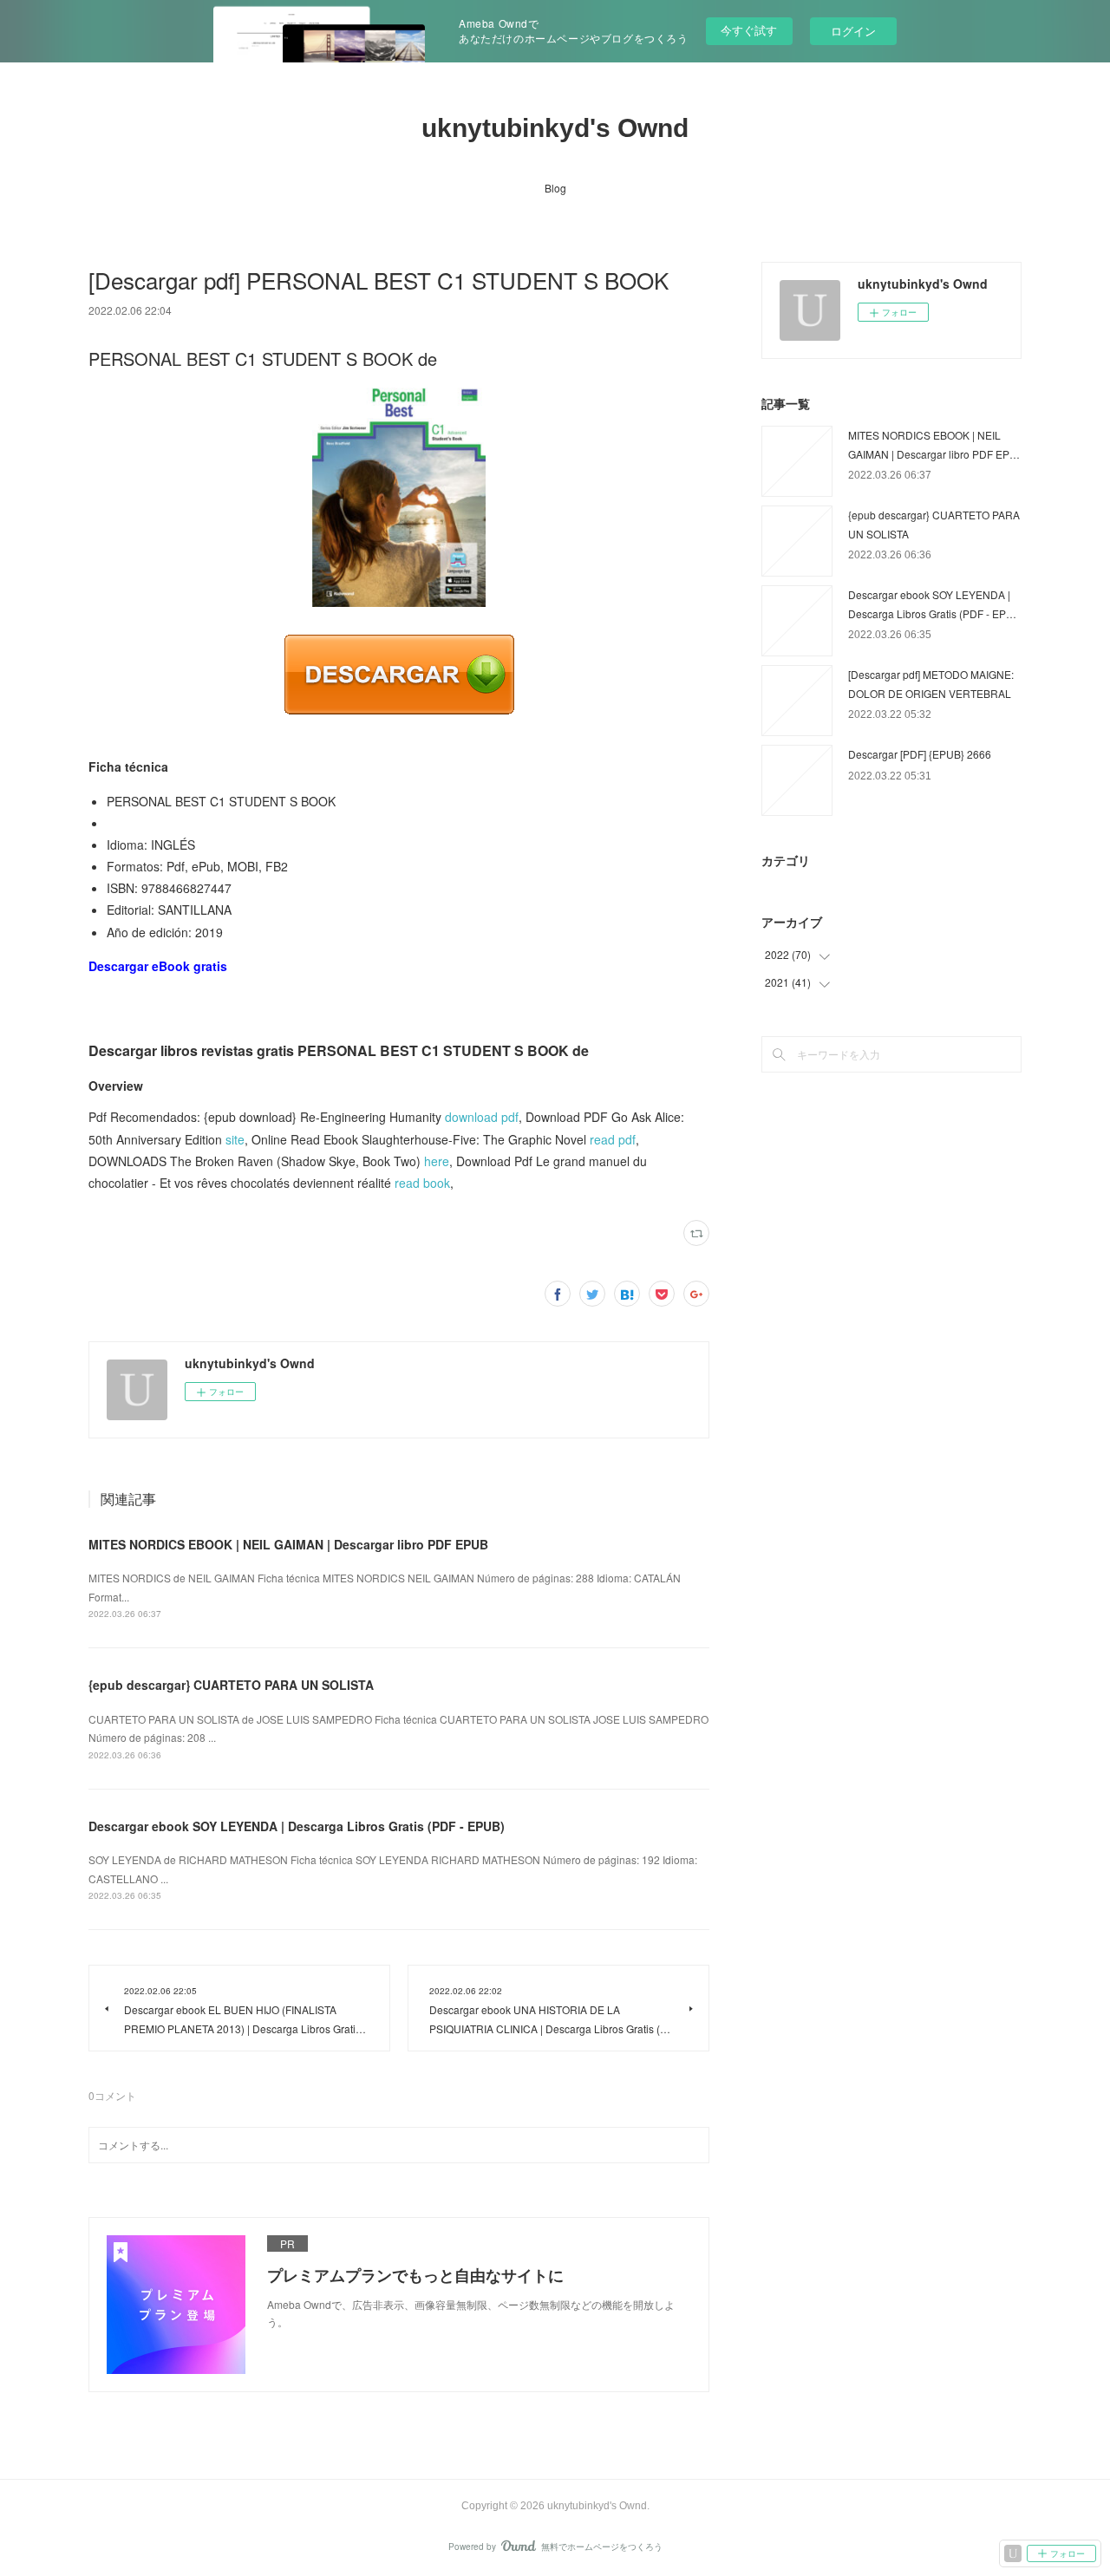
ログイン (853, 31)
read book (422, 1183)
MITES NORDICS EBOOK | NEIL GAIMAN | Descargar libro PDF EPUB (288, 1544)
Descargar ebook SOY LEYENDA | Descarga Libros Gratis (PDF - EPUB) (297, 1826)
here (437, 1161)
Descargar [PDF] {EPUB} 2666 (920, 754)
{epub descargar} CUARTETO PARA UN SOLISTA (231, 1685)
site (235, 1139)
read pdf (613, 1139)
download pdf (482, 1117)
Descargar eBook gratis (158, 966)
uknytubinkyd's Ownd (555, 128)
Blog (555, 188)
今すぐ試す (749, 30)
